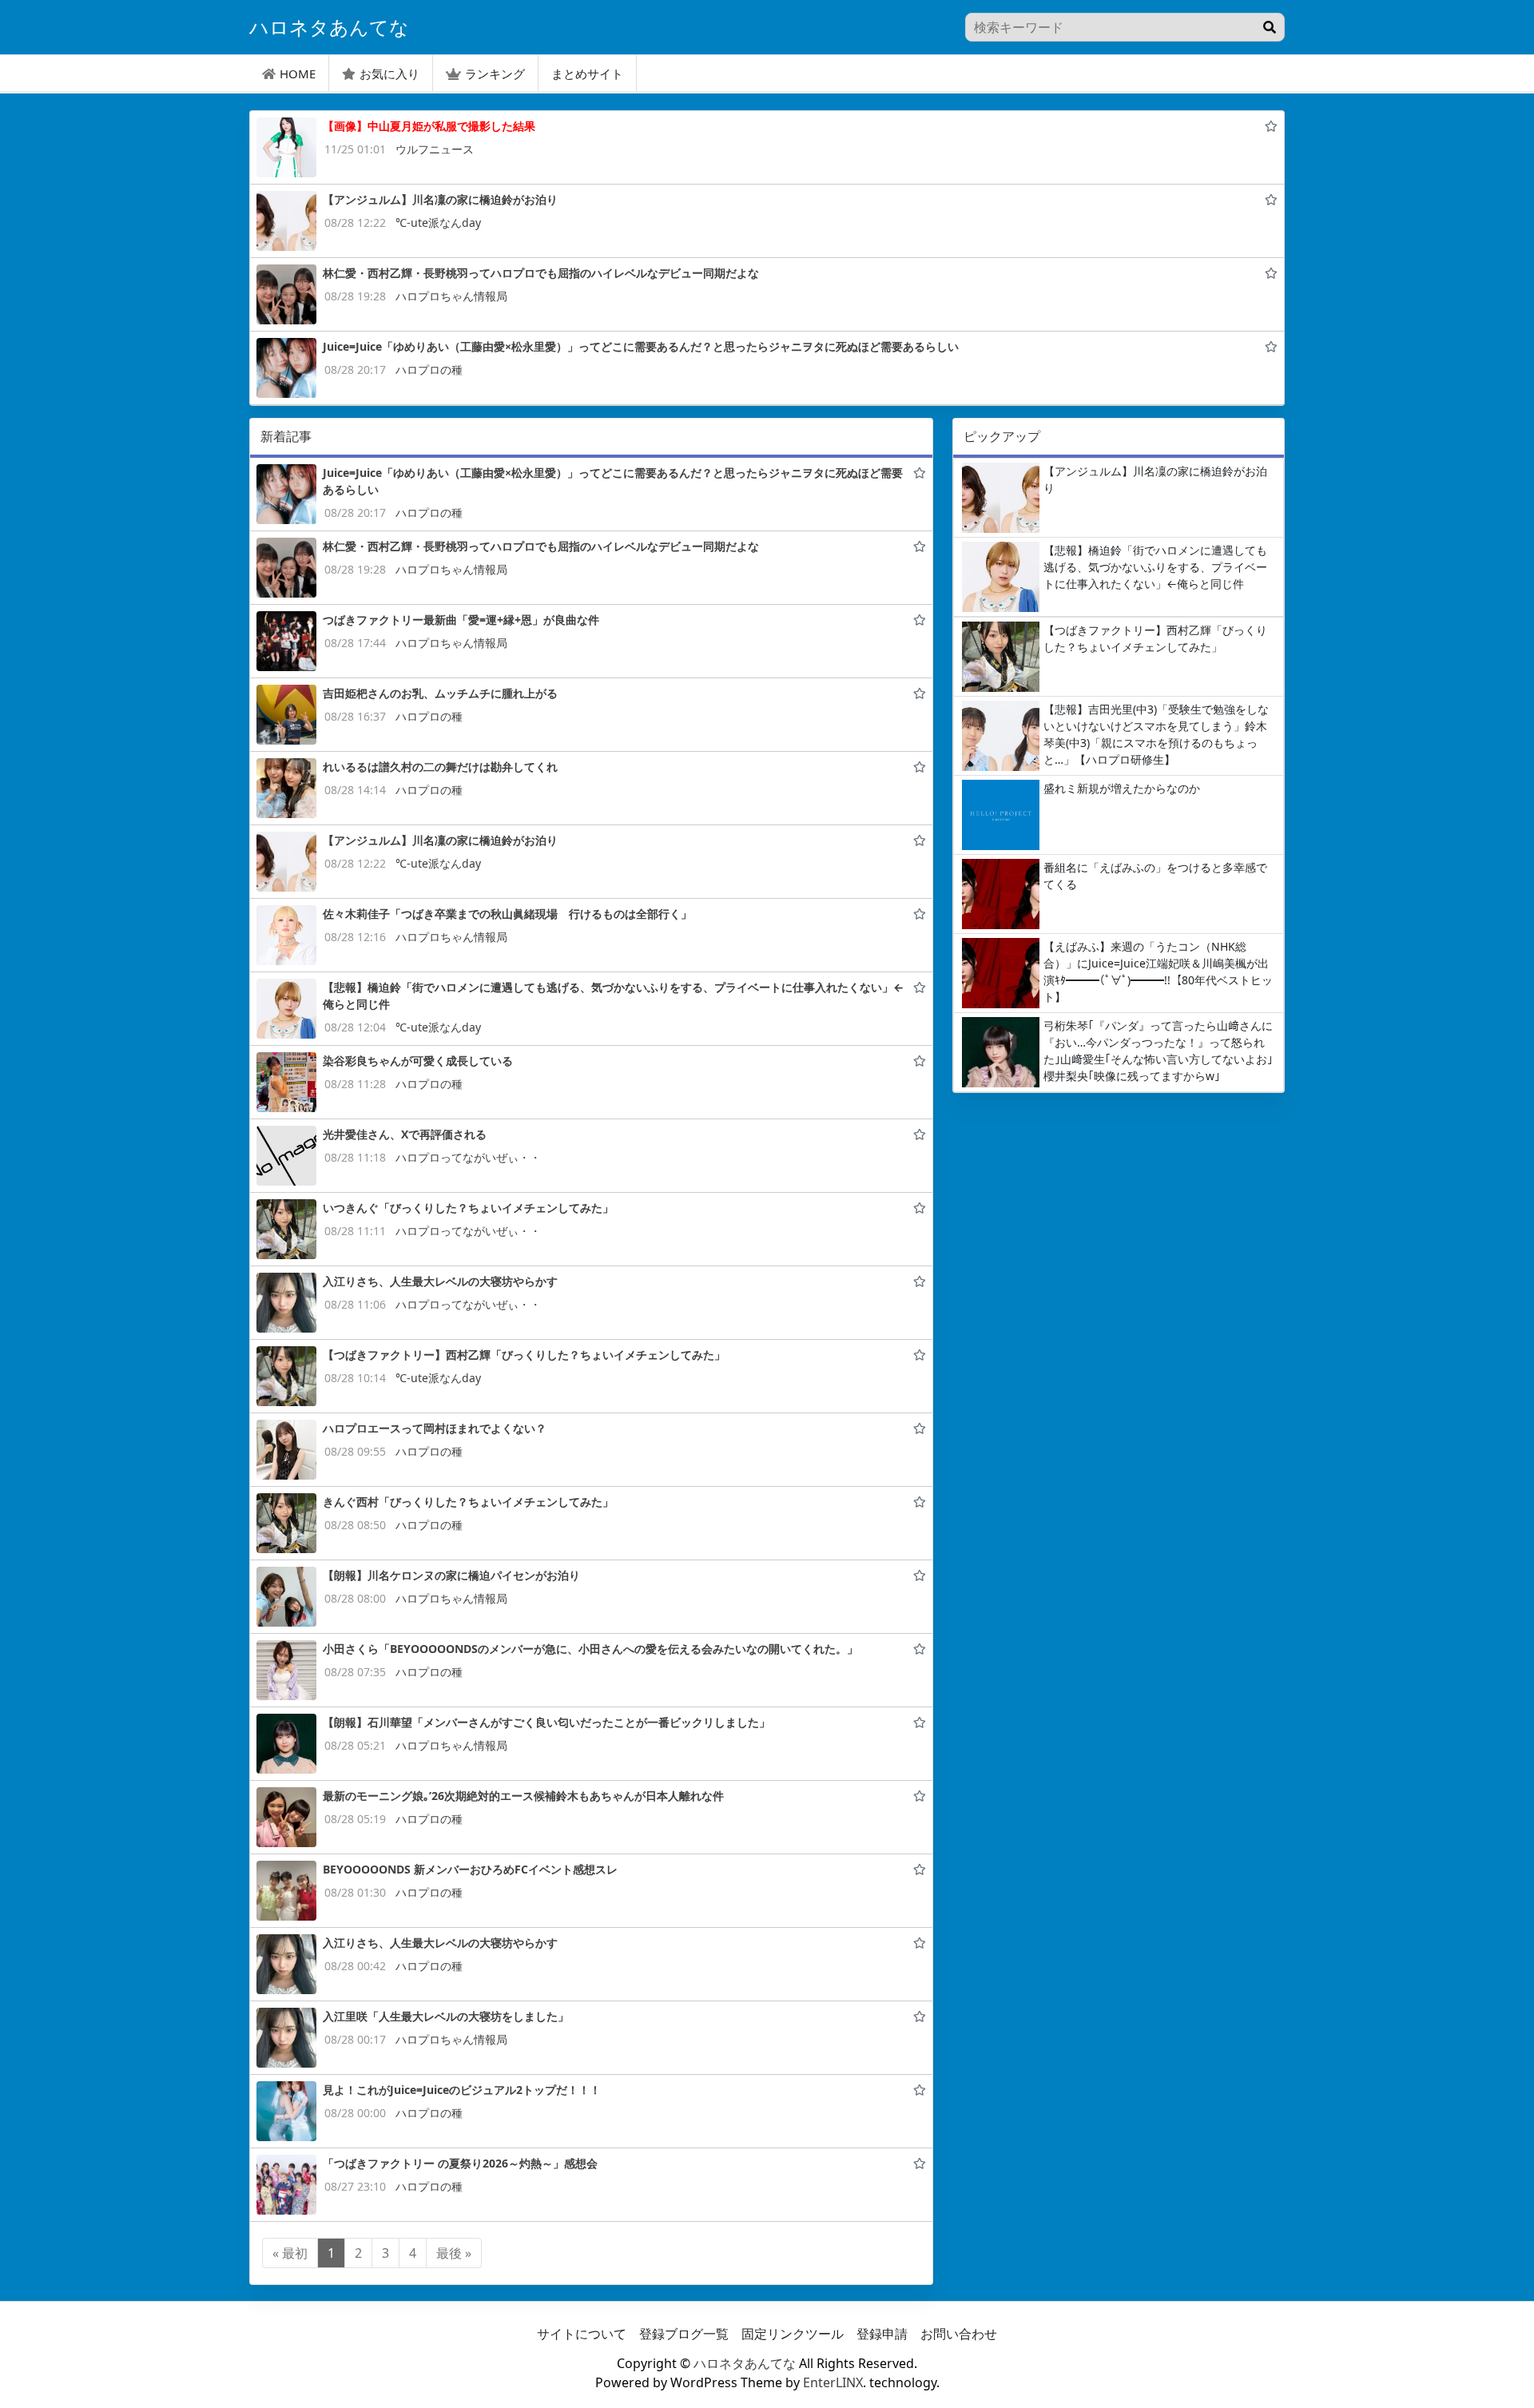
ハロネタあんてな (745, 2363)
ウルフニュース (435, 149)
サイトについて (582, 2334)
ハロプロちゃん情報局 (451, 296)
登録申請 (882, 2334)
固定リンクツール (793, 2334)
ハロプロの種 (429, 370)
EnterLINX (833, 2382)
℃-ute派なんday (438, 223)
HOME (298, 74)
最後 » (454, 2253)
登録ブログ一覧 (684, 2334)
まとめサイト (587, 74)
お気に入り (389, 74)
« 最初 (290, 2253)
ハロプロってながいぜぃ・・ (468, 1157)
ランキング (495, 74)
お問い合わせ (959, 2334)
